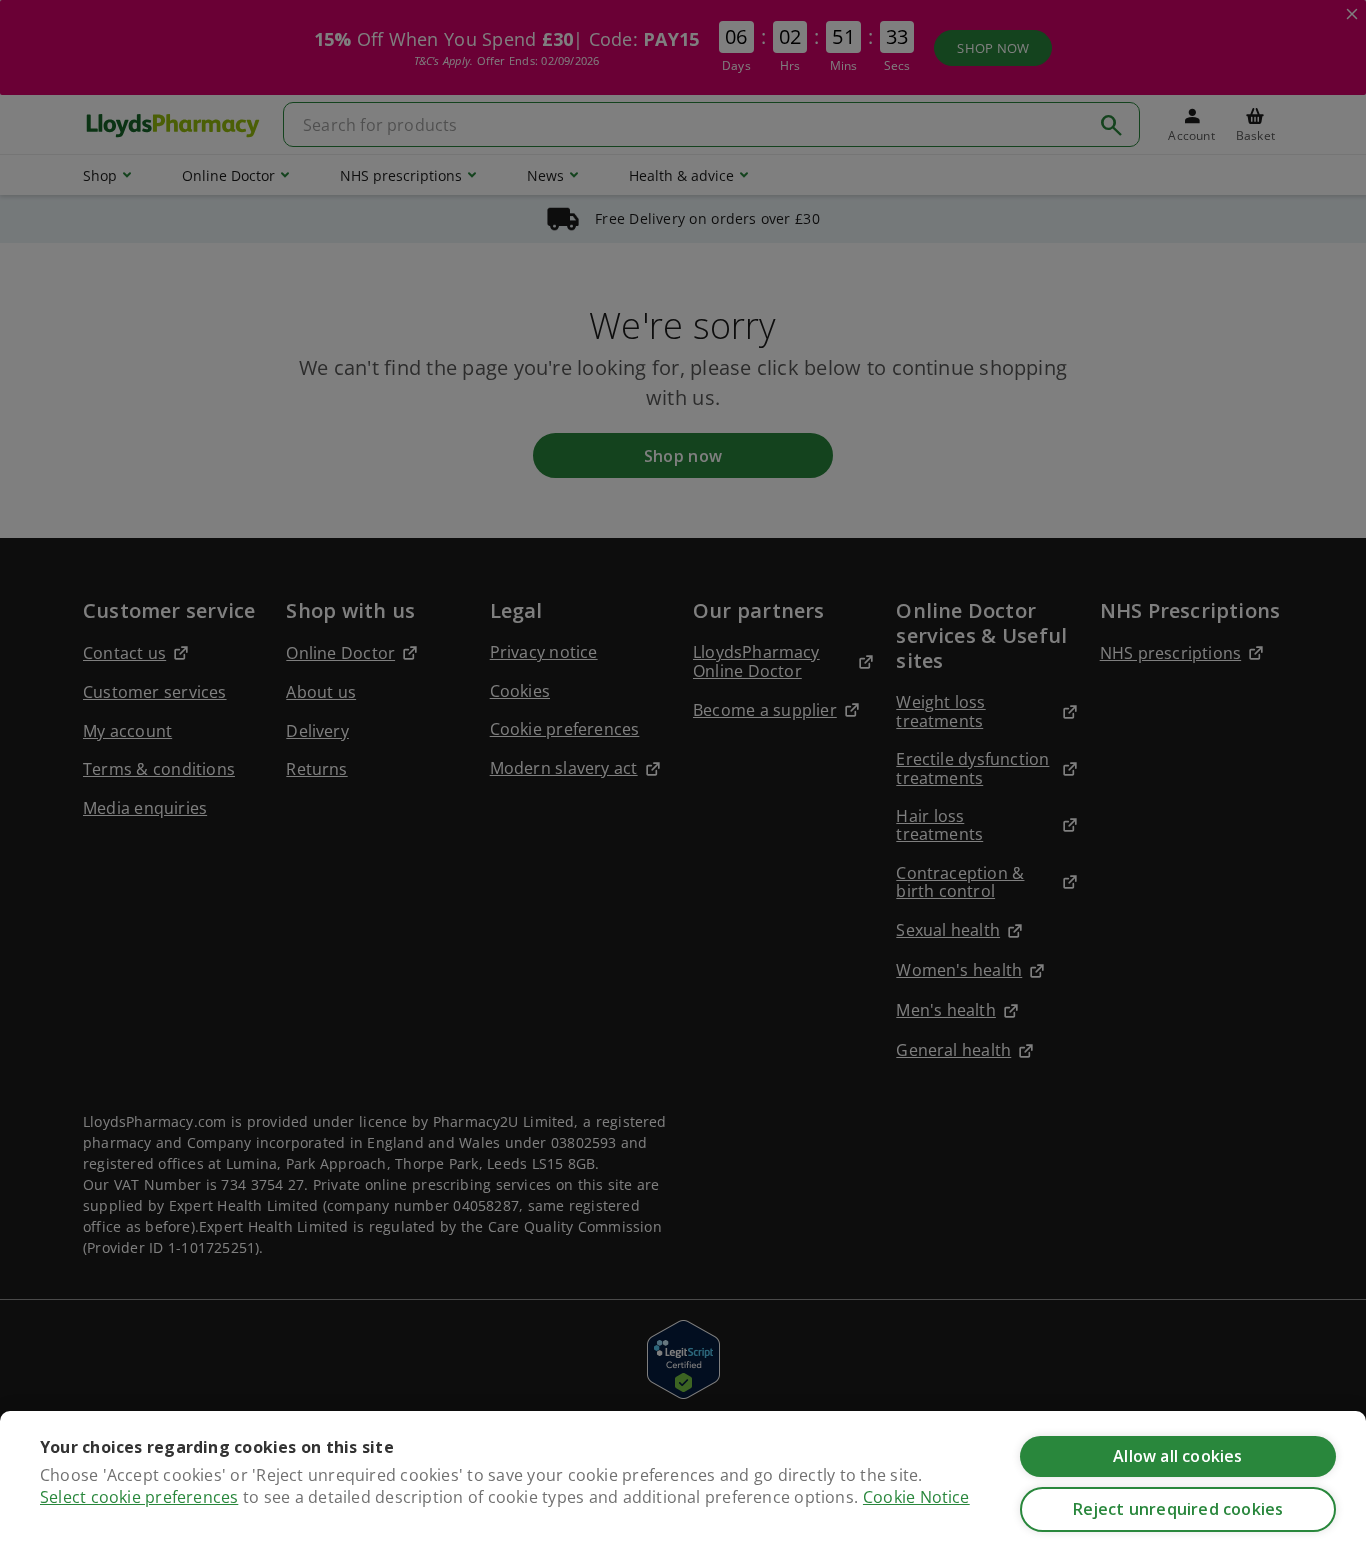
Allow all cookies (1177, 1456)
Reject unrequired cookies (1178, 1509)
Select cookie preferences (139, 1497)
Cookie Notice (916, 1497)
